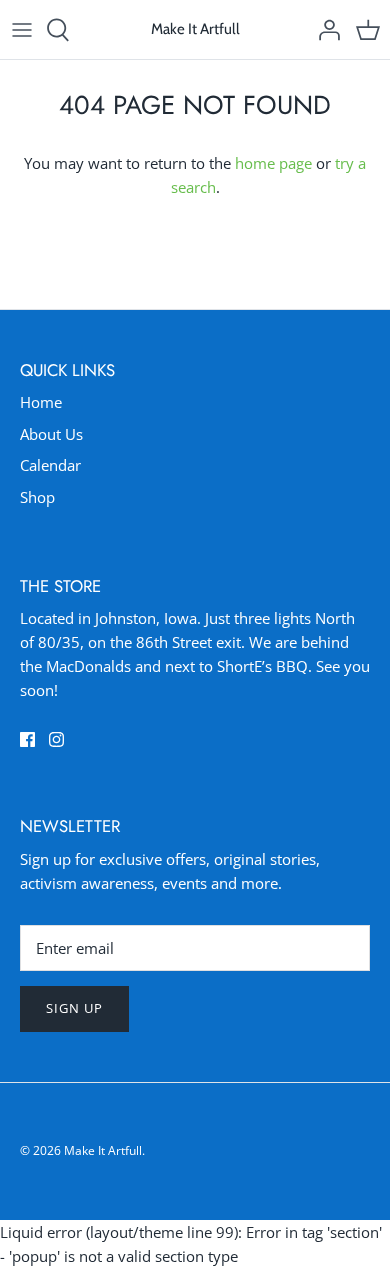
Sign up (74, 1008)
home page (273, 163)
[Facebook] (27, 739)
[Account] (324, 30)
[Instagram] (56, 739)
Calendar (50, 465)
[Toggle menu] (22, 30)
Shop (37, 497)
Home (41, 402)
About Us (51, 434)
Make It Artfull (103, 1150)
